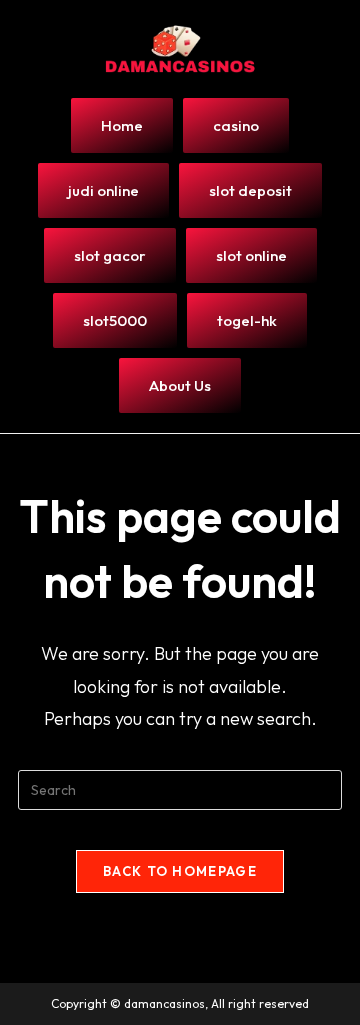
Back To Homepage (180, 871)
